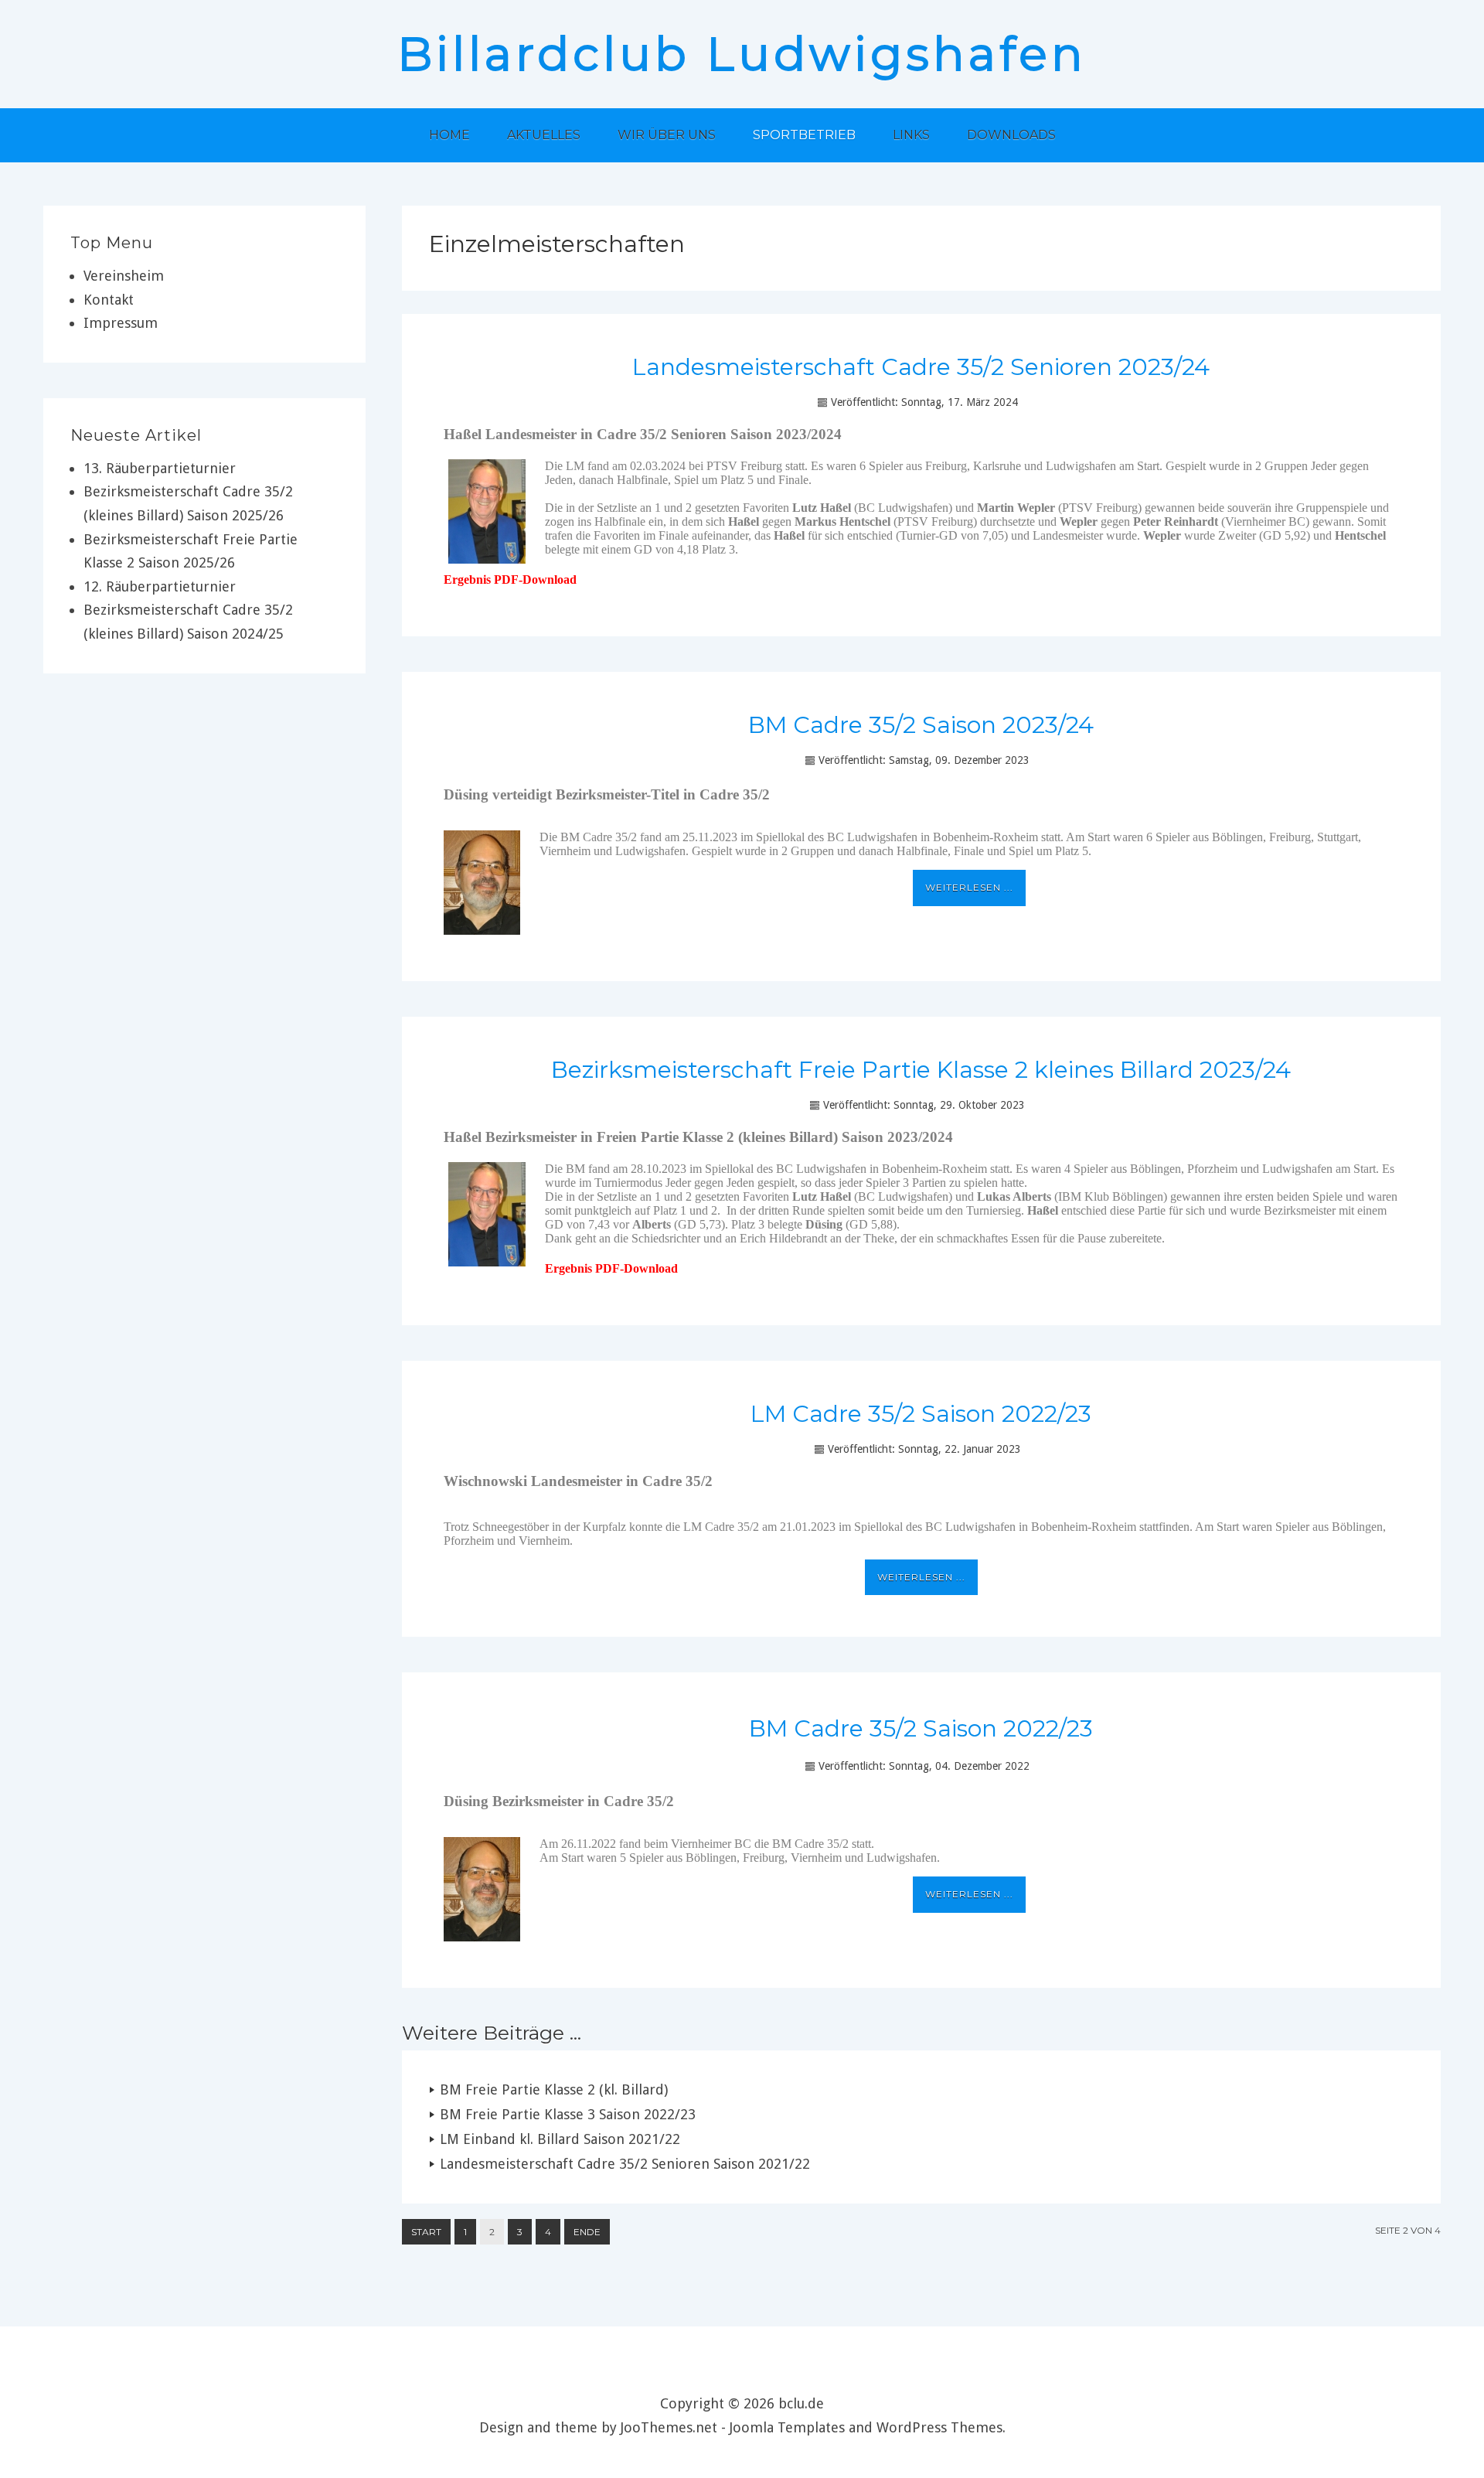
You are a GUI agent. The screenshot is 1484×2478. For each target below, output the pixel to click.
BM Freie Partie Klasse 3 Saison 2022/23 (568, 2114)
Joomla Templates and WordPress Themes (866, 2427)
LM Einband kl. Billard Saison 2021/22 (560, 2139)
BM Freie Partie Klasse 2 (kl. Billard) (554, 2089)
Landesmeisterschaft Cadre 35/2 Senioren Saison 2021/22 (625, 2164)
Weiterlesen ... (969, 887)
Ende (587, 2232)
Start (426, 2232)
